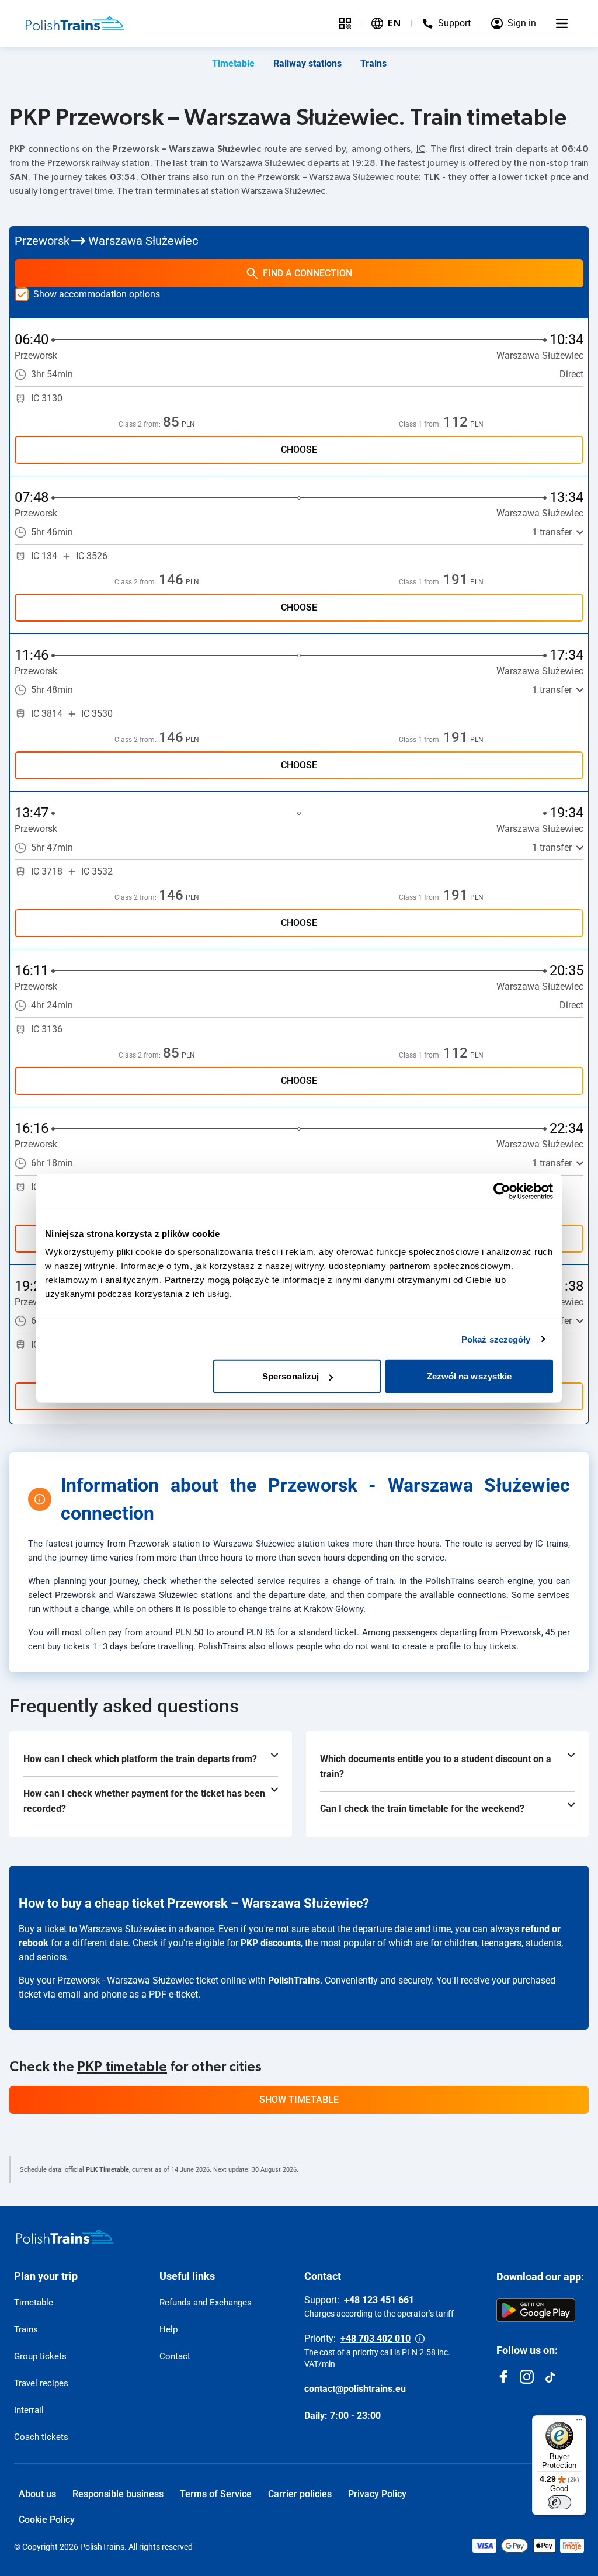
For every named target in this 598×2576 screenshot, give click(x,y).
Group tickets (40, 2356)
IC (421, 149)
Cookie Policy (47, 2520)
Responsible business (118, 2494)
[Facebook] (503, 2377)
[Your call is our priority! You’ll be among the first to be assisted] (420, 2339)
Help (168, 2329)
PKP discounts (271, 1943)
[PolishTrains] (65, 2237)
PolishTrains (294, 1980)
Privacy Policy (377, 2494)
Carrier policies (300, 2494)
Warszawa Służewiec (351, 177)
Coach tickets (41, 2437)
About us (37, 2494)
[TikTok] (550, 2377)
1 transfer (552, 532)
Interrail (29, 2410)
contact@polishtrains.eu (355, 2389)
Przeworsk (278, 177)
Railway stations (307, 63)
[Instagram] (527, 2377)
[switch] (559, 2502)
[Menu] (562, 23)
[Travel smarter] (345, 23)
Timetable (233, 63)
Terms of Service (216, 2494)
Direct (571, 374)
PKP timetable (122, 2067)
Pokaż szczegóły (496, 1339)
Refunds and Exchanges (206, 2303)
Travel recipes (41, 2383)
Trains (373, 63)
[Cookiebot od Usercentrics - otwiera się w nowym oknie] (502, 1191)
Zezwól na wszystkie (470, 1376)
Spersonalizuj (291, 1376)
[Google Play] (536, 2310)
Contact (175, 2356)
